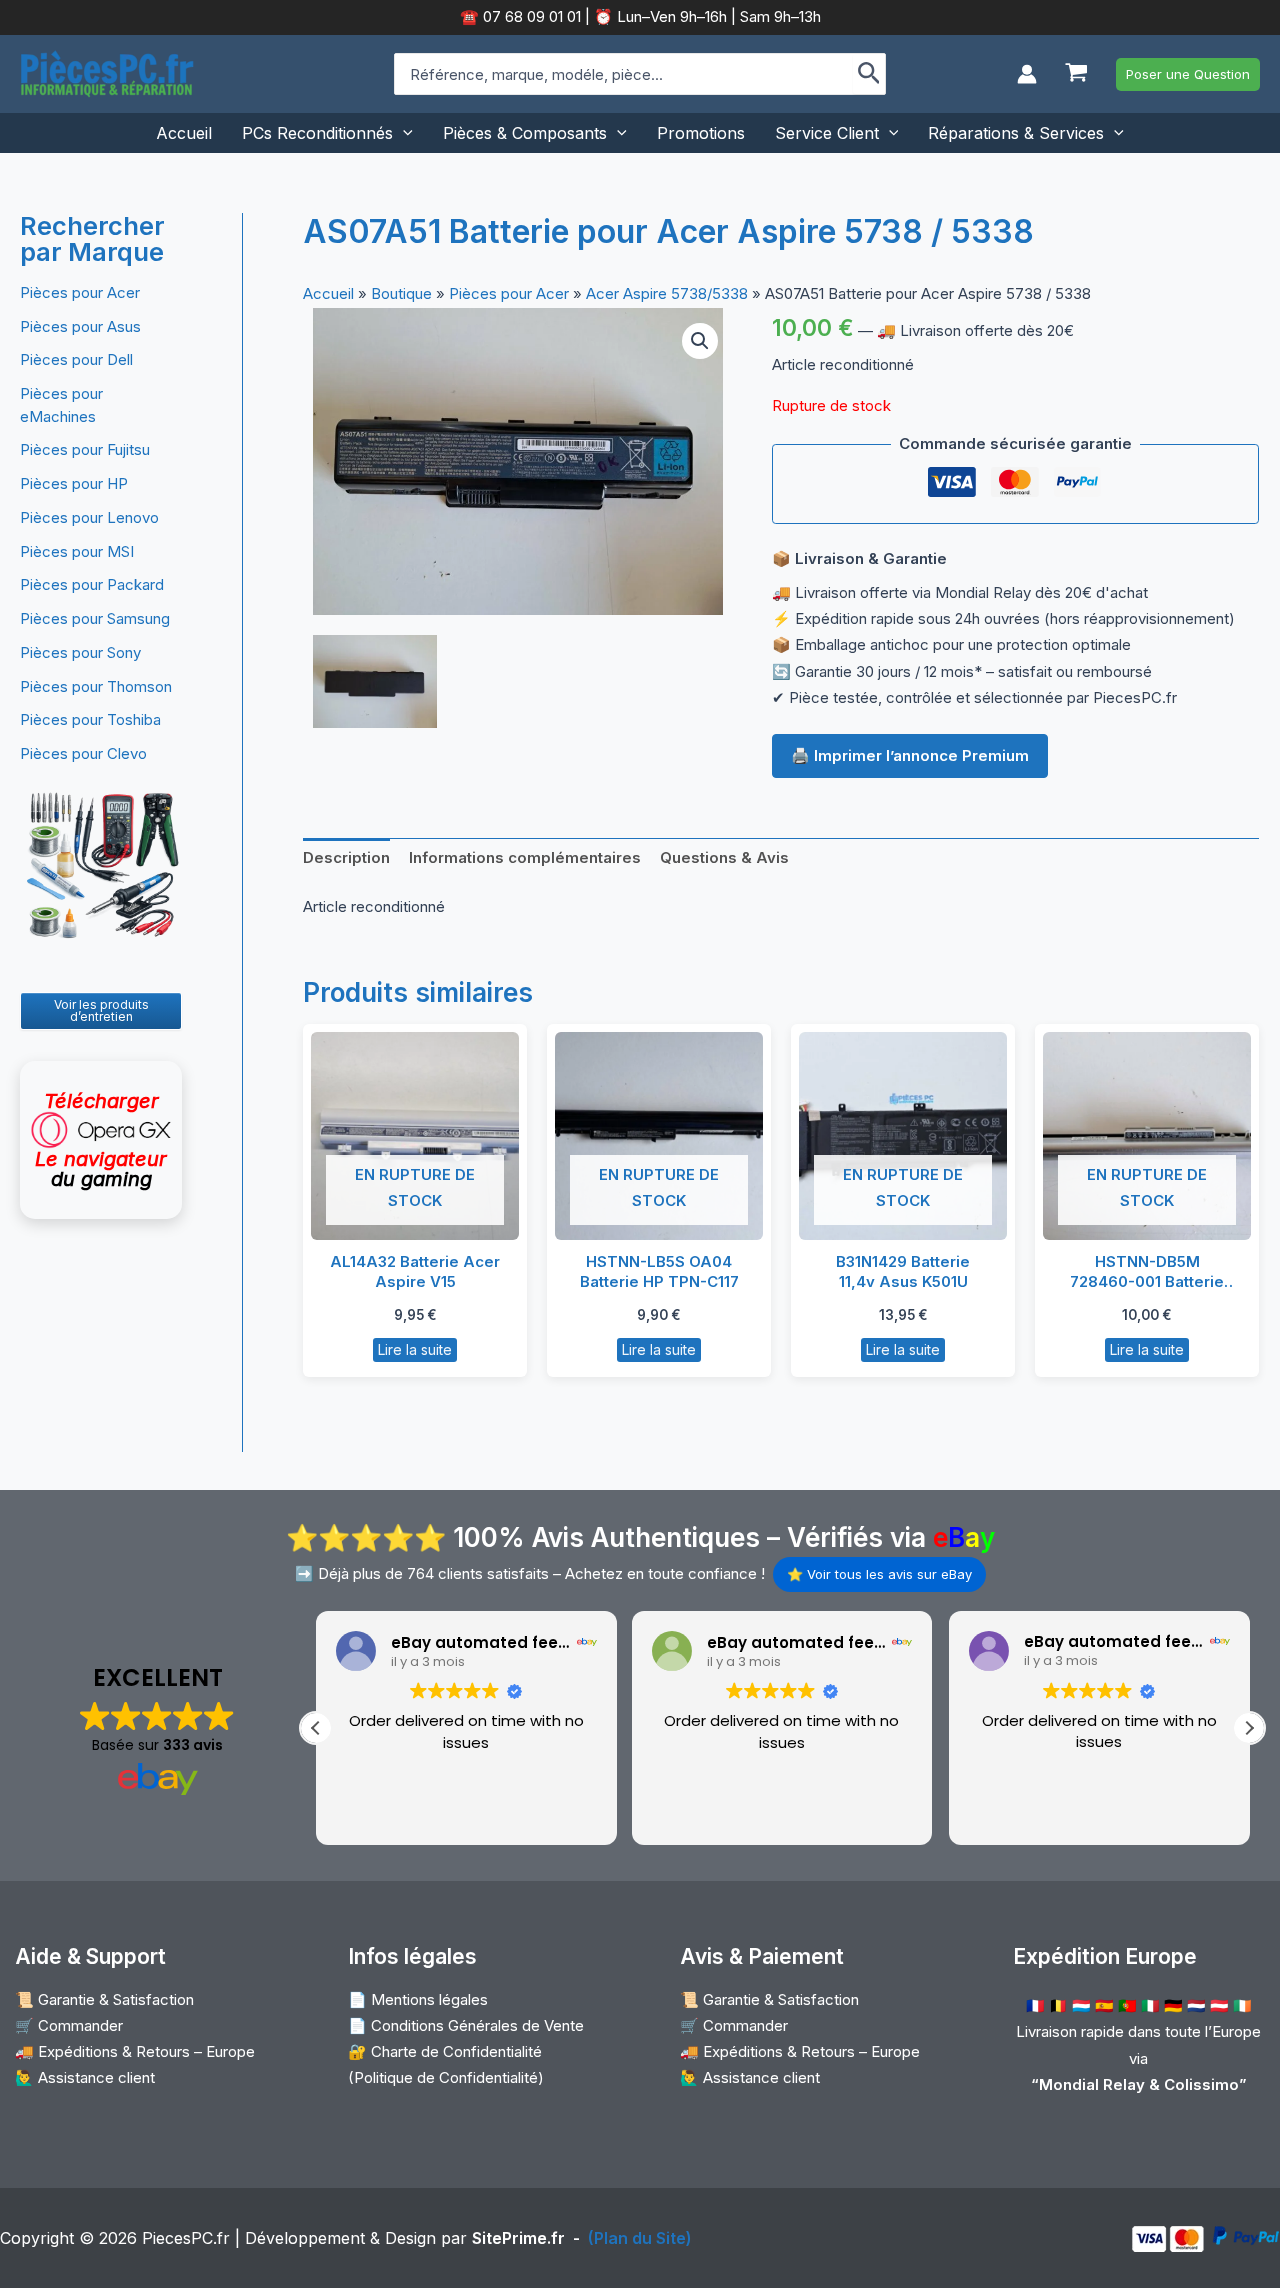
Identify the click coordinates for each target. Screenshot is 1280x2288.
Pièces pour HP (74, 483)
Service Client (827, 133)
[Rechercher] (869, 74)
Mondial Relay (1092, 2084)
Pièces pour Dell (76, 359)
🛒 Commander (69, 2025)
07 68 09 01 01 (530, 16)
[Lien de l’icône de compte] (1027, 74)
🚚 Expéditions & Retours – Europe (135, 2051)
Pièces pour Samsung (95, 618)
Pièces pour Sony (80, 652)
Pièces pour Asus (80, 326)
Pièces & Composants (525, 133)
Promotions (701, 133)
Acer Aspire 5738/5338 (667, 293)
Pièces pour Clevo (83, 753)
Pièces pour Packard (92, 584)
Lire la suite (415, 1349)
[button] (1188, 74)
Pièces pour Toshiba (90, 719)
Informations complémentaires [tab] (525, 857)
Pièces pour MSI (77, 551)
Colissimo (1201, 2084)
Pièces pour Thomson (96, 686)
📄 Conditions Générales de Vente (466, 2025)
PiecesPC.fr (186, 2238)
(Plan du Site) (640, 2238)
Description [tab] (346, 857)
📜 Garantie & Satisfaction (104, 1999)
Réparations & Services (1016, 133)
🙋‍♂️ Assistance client (85, 2077)
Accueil (184, 133)
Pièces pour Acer (80, 292)
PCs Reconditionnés (317, 133)
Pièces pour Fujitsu (85, 449)
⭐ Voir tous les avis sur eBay (879, 1574)
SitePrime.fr (518, 2238)
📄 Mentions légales (418, 1999)
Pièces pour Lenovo (89, 517)
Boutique (401, 293)
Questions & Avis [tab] (724, 857)
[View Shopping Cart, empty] (1076, 74)
